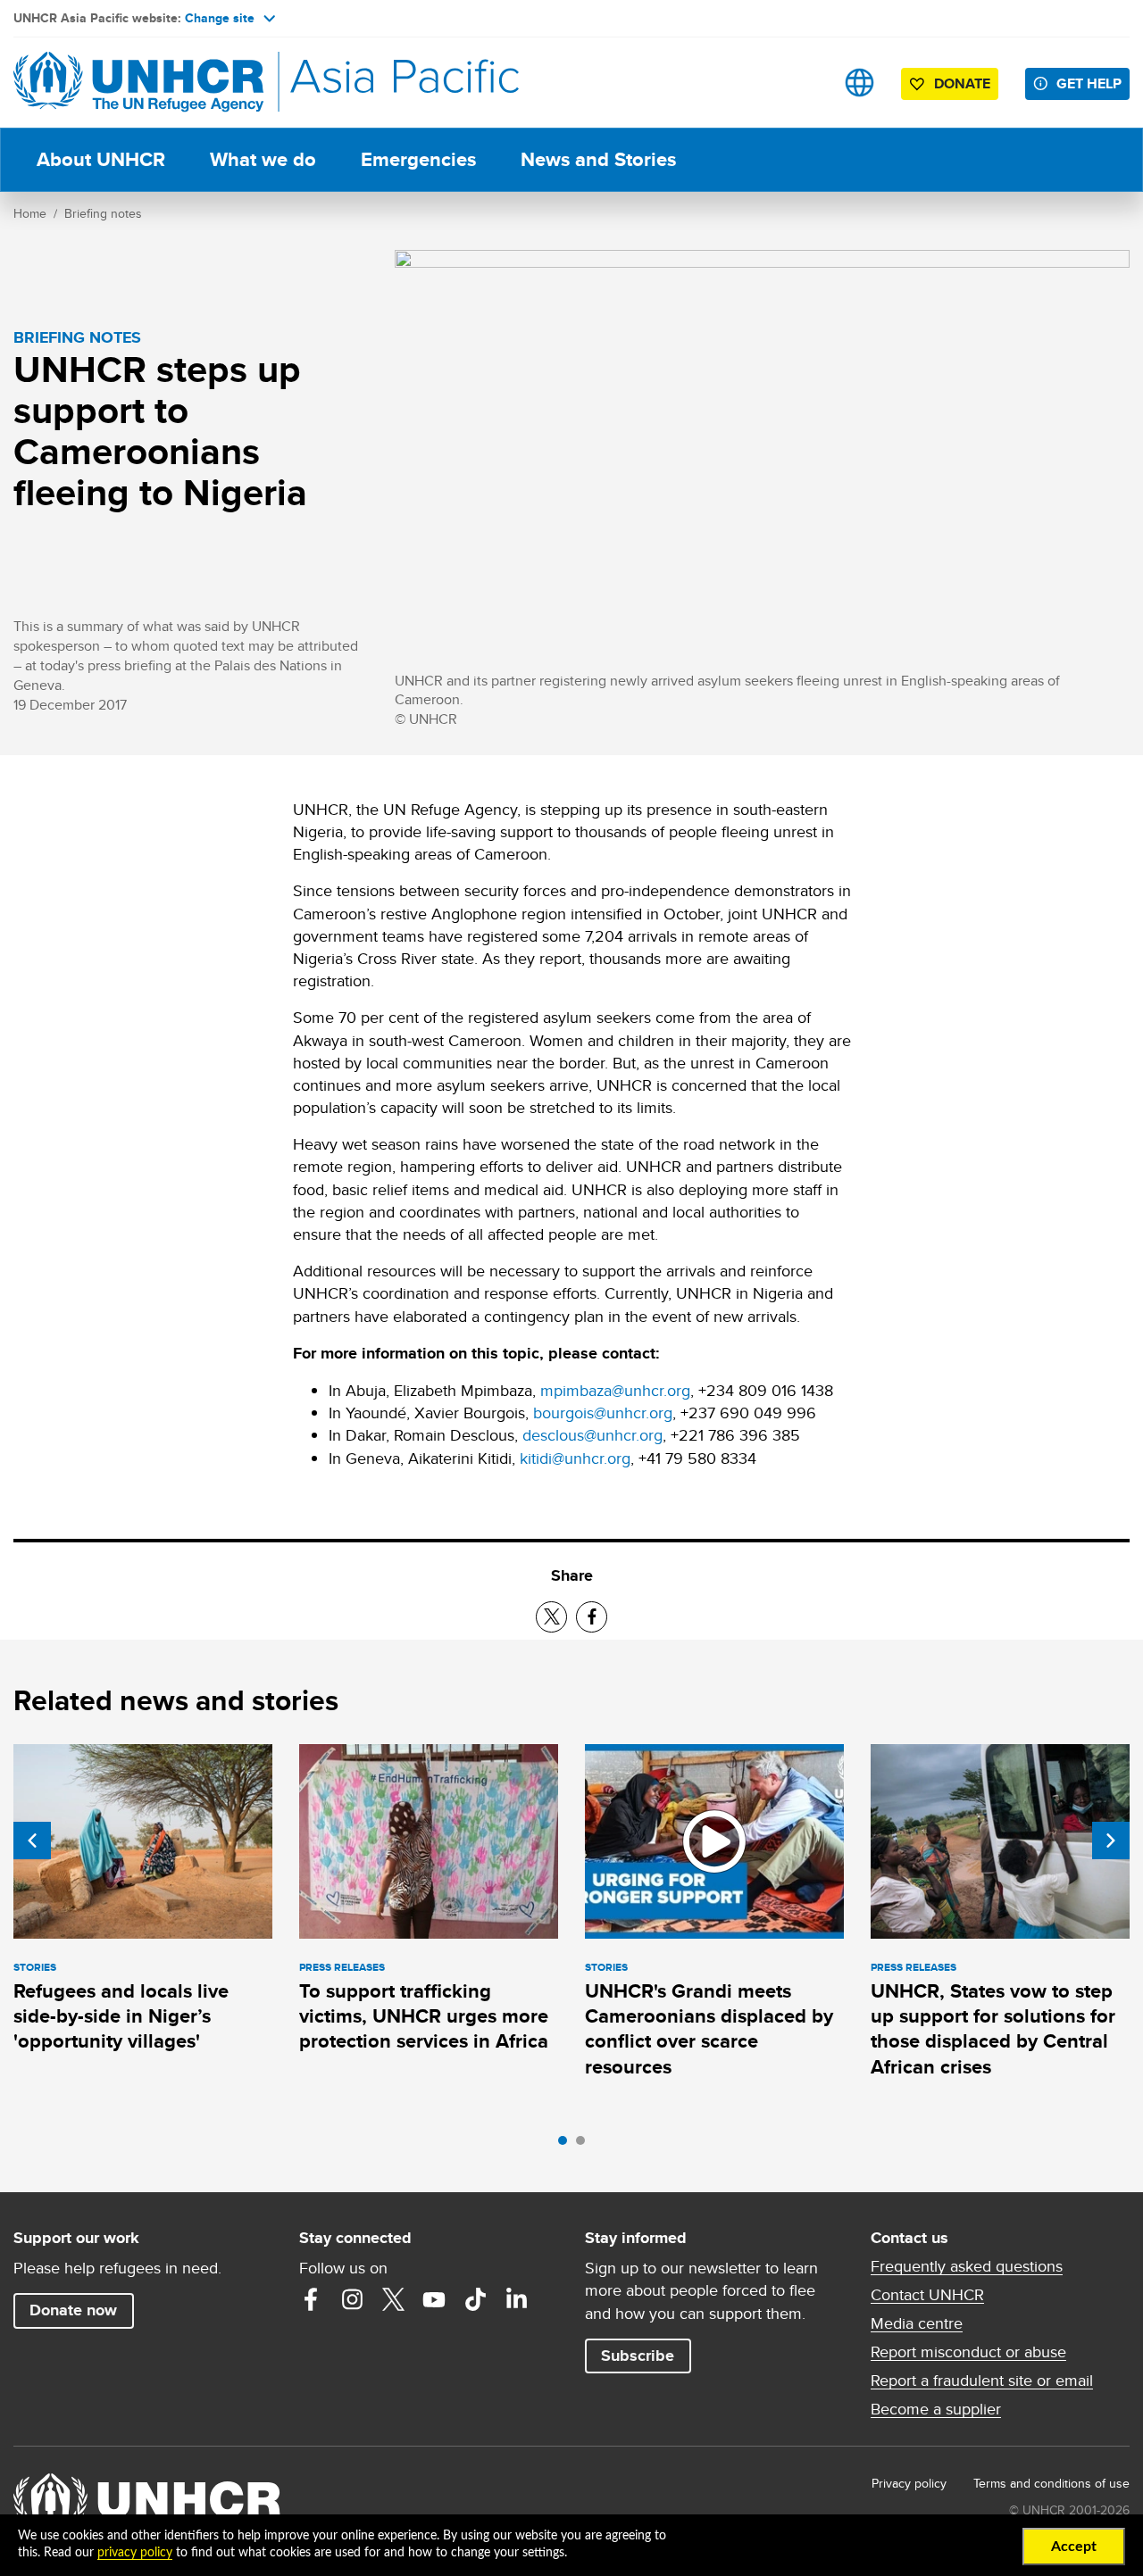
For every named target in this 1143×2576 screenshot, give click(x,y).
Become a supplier (936, 2409)
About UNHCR (101, 159)
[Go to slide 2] (585, 2145)
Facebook (311, 2299)
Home (30, 213)
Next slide (1111, 1841)
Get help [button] (1089, 83)
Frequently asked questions (967, 2266)
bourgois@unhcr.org (603, 1413)
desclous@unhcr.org (592, 1435)
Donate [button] (962, 83)
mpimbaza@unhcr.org (615, 1390)
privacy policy (135, 2553)
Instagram (352, 2299)
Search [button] (803, 83)
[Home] (138, 83)
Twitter (393, 2299)
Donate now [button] (73, 2310)
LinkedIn (516, 2299)
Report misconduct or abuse (968, 2352)
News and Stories (598, 159)
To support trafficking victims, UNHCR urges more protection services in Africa (424, 2016)
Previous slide (32, 1841)
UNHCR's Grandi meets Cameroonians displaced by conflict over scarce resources (709, 2029)
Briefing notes (103, 213)
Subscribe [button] (638, 2356)
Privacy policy (909, 2483)
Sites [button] (859, 83)
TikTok (475, 2299)
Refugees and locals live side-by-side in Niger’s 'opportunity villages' (121, 2016)
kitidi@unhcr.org (575, 1458)
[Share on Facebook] (592, 1617)
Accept (1074, 2547)
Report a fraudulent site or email (982, 2381)
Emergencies (418, 159)
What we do (263, 159)
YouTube (434, 2299)
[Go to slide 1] (567, 2145)
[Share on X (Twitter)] (551, 1617)
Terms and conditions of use (1051, 2483)
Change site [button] (220, 18)
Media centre (917, 2323)
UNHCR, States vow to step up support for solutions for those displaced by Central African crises (993, 2029)
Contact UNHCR (927, 2295)
